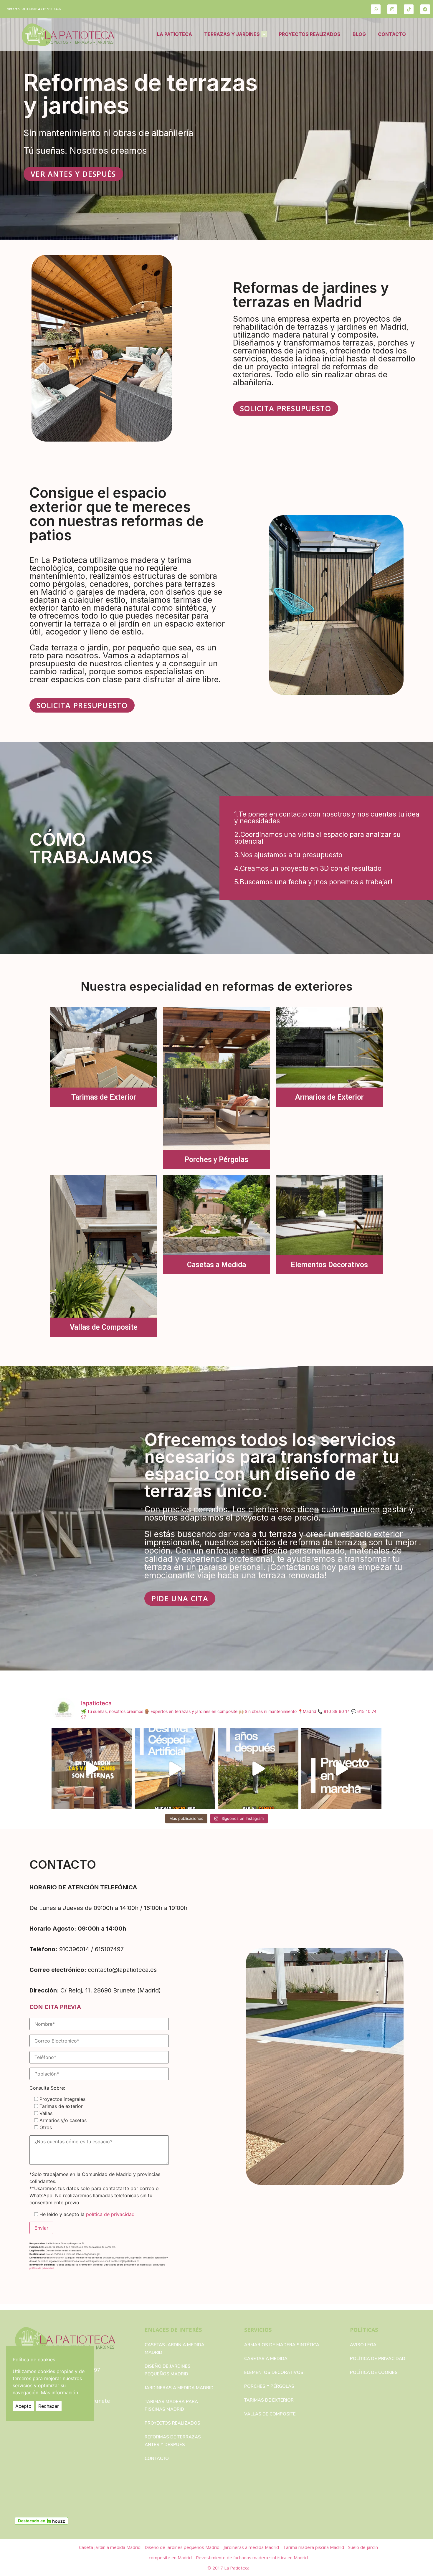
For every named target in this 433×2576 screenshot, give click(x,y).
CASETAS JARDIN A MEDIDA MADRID (175, 2349)
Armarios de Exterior (329, 1097)
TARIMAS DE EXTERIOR (269, 2400)
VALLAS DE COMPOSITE (270, 2414)
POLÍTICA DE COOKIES (374, 2372)
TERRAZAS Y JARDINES (232, 34)
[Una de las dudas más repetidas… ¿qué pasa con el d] (175, 1768)
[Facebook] (425, 9)
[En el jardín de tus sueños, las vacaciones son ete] (92, 1768)
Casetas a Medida (216, 1265)
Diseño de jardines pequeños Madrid (168, 2370)
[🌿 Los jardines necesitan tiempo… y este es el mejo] (258, 1768)
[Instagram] (392, 9)
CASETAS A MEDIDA (266, 2359)
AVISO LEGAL (364, 2345)
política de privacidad (110, 2214)
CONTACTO (392, 34)
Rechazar (49, 2406)
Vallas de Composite (104, 1327)
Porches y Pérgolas (216, 1160)
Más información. (60, 2392)
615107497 (52, 9)
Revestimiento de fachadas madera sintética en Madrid (252, 2557)
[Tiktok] (409, 9)
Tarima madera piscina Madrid (314, 2547)
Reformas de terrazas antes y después (173, 2441)
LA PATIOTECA (175, 34)
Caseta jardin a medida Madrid (110, 2547)
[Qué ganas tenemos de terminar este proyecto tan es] (342, 1768)
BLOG (359, 34)
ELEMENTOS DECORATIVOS (274, 2372)
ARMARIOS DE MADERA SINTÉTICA (282, 2345)
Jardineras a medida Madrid (179, 2388)
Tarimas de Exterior (104, 1097)
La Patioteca (237, 2568)
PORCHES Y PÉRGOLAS (269, 2386)
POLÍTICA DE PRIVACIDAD (378, 2359)
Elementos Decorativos (329, 1265)
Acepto (23, 2406)
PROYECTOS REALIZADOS (310, 34)
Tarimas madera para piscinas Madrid (171, 2405)
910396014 (31, 9)
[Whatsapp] (376, 9)
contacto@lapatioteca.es (122, 1970)
